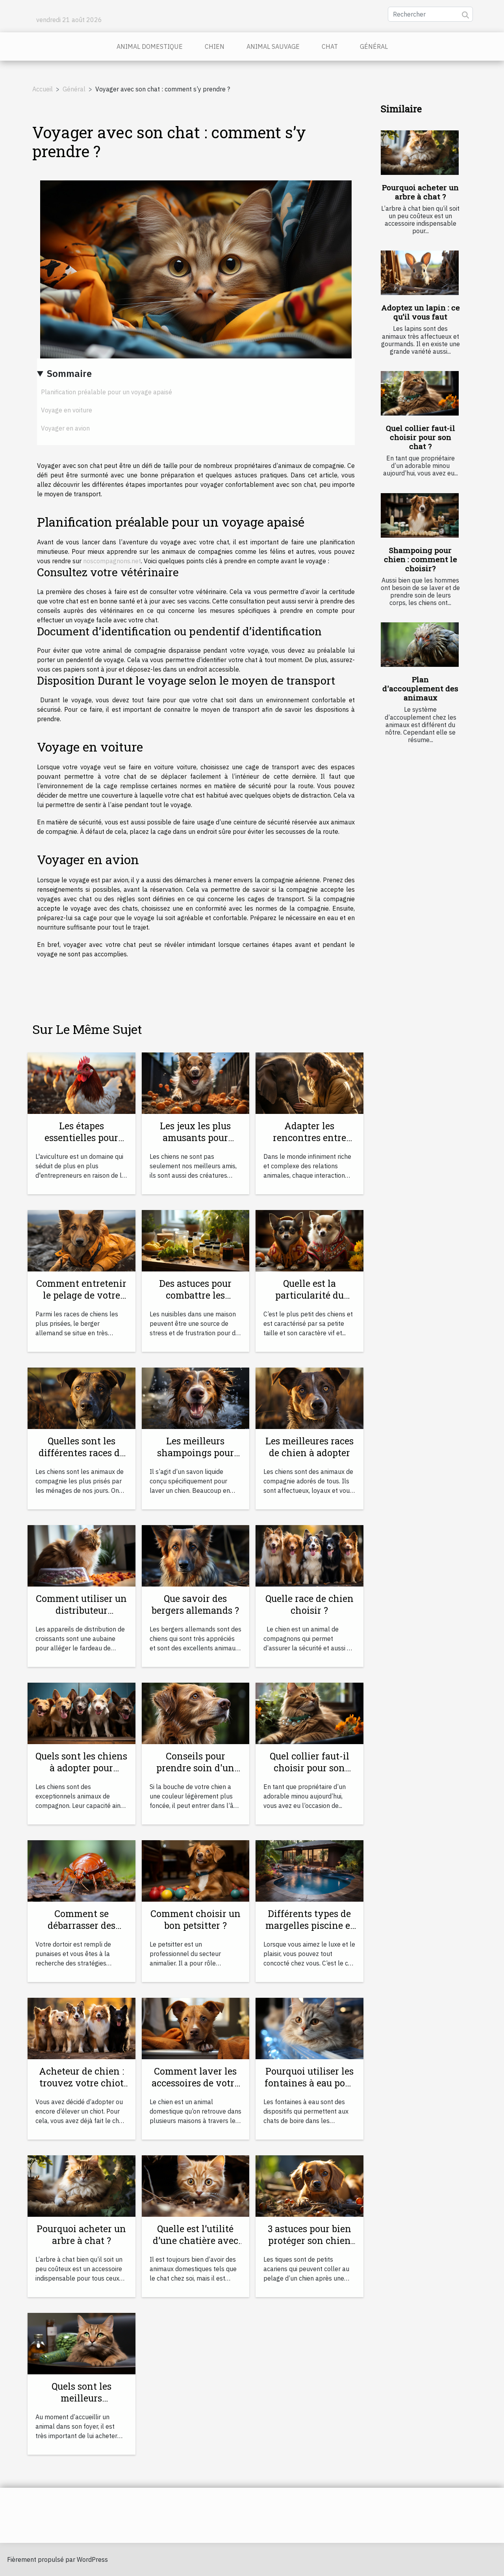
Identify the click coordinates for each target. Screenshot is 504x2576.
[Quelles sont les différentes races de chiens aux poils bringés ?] (82, 1397)
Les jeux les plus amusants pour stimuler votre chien (195, 1138)
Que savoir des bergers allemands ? (195, 1604)
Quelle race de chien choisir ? (309, 1604)
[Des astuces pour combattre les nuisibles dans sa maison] (196, 1240)
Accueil (43, 89)
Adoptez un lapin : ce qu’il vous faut (421, 312)
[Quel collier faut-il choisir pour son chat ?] (420, 393)
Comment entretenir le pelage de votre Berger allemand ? (81, 1295)
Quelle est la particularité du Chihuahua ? (309, 1295)
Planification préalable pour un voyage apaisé (107, 392)
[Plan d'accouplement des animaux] (420, 645)
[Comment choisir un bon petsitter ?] (196, 1870)
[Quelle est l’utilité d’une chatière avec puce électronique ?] (196, 2185)
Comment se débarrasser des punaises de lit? (81, 1925)
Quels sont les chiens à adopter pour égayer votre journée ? (81, 1774)
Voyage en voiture (67, 410)
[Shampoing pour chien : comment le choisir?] (420, 515)
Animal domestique (150, 46)
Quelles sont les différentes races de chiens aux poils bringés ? (82, 1459)
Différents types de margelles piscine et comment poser (309, 1925)
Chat (330, 46)
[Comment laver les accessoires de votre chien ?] (196, 2028)
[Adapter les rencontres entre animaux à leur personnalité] (309, 1082)
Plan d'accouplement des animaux (420, 688)
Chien (215, 46)
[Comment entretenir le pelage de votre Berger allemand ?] (82, 1240)
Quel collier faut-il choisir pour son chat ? (421, 437)
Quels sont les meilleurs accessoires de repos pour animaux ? (81, 2404)
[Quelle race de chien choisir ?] (309, 1555)
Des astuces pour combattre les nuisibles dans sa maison (195, 1301)
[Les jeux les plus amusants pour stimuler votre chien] (196, 1082)
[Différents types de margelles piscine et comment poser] (309, 1870)
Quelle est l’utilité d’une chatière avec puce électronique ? (195, 2240)
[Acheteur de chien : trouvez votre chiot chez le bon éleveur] (82, 2028)
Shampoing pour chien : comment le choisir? (421, 559)
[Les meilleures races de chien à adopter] (309, 1397)
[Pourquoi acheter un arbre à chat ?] (420, 153)
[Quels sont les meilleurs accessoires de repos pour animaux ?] (82, 2343)
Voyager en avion (65, 428)
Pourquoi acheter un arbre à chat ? (420, 192)
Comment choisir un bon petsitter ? (195, 1919)
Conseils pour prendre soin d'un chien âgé (195, 1768)
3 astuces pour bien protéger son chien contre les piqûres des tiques (309, 2246)
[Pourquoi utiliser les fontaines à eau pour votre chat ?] (309, 2028)
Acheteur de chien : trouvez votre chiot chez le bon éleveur (82, 2083)
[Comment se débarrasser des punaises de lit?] (82, 1870)
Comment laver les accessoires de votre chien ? (195, 2083)
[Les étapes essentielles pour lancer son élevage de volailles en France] (82, 1082)
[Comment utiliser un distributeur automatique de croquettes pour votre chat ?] (82, 1555)
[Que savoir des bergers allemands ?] (196, 1555)
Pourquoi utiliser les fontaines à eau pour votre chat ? (309, 2083)
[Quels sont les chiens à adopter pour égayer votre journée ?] (82, 1713)
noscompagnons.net (112, 561)
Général (374, 46)
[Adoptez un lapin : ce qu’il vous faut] (420, 273)
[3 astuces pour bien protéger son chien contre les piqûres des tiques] (309, 2185)
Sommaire (69, 373)
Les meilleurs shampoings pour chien (195, 1453)
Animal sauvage (273, 46)
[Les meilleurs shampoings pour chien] (196, 1397)
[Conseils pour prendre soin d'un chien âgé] (196, 1713)
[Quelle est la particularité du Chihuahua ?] (309, 1240)
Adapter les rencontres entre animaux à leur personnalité (309, 1143)
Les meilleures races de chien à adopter (309, 1447)
